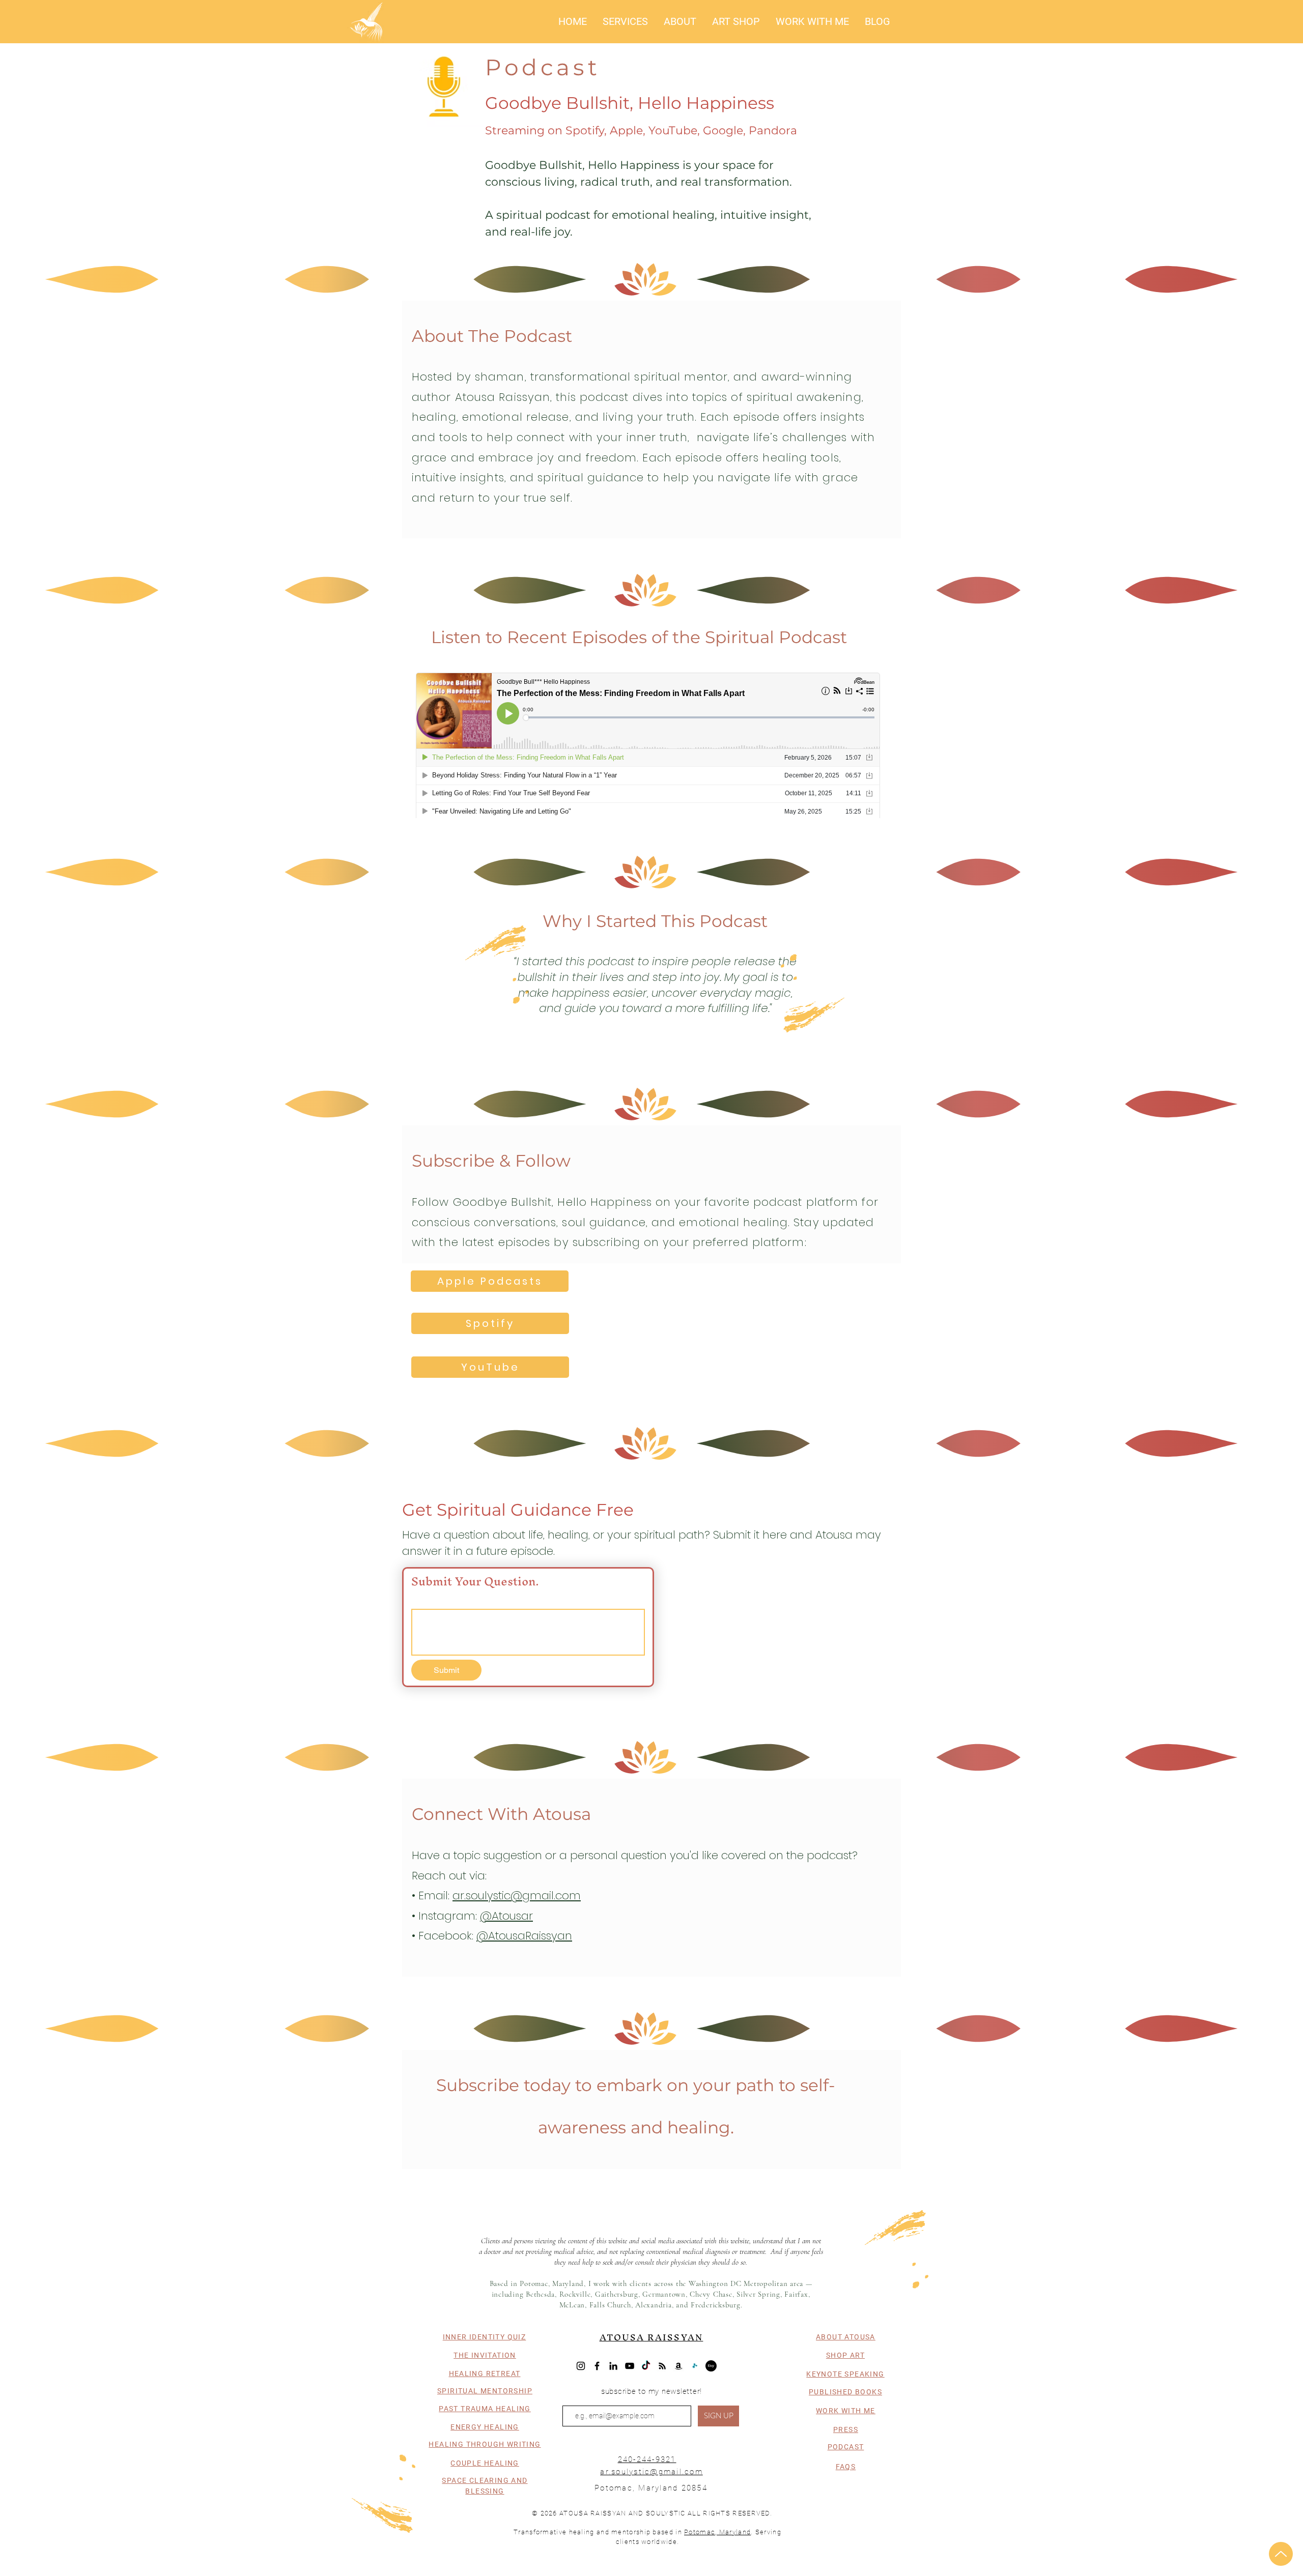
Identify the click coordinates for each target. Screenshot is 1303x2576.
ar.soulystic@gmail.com (517, 1895)
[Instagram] (581, 2366)
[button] (625, 21)
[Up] (1281, 2554)
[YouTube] (630, 2366)
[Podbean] (662, 2366)
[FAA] (695, 2366)
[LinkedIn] (613, 2366)
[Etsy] (711, 2366)
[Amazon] (678, 2366)
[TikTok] (646, 2366)
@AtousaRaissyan (524, 1936)
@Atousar (506, 1916)
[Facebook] (597, 2366)
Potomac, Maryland (717, 2532)
